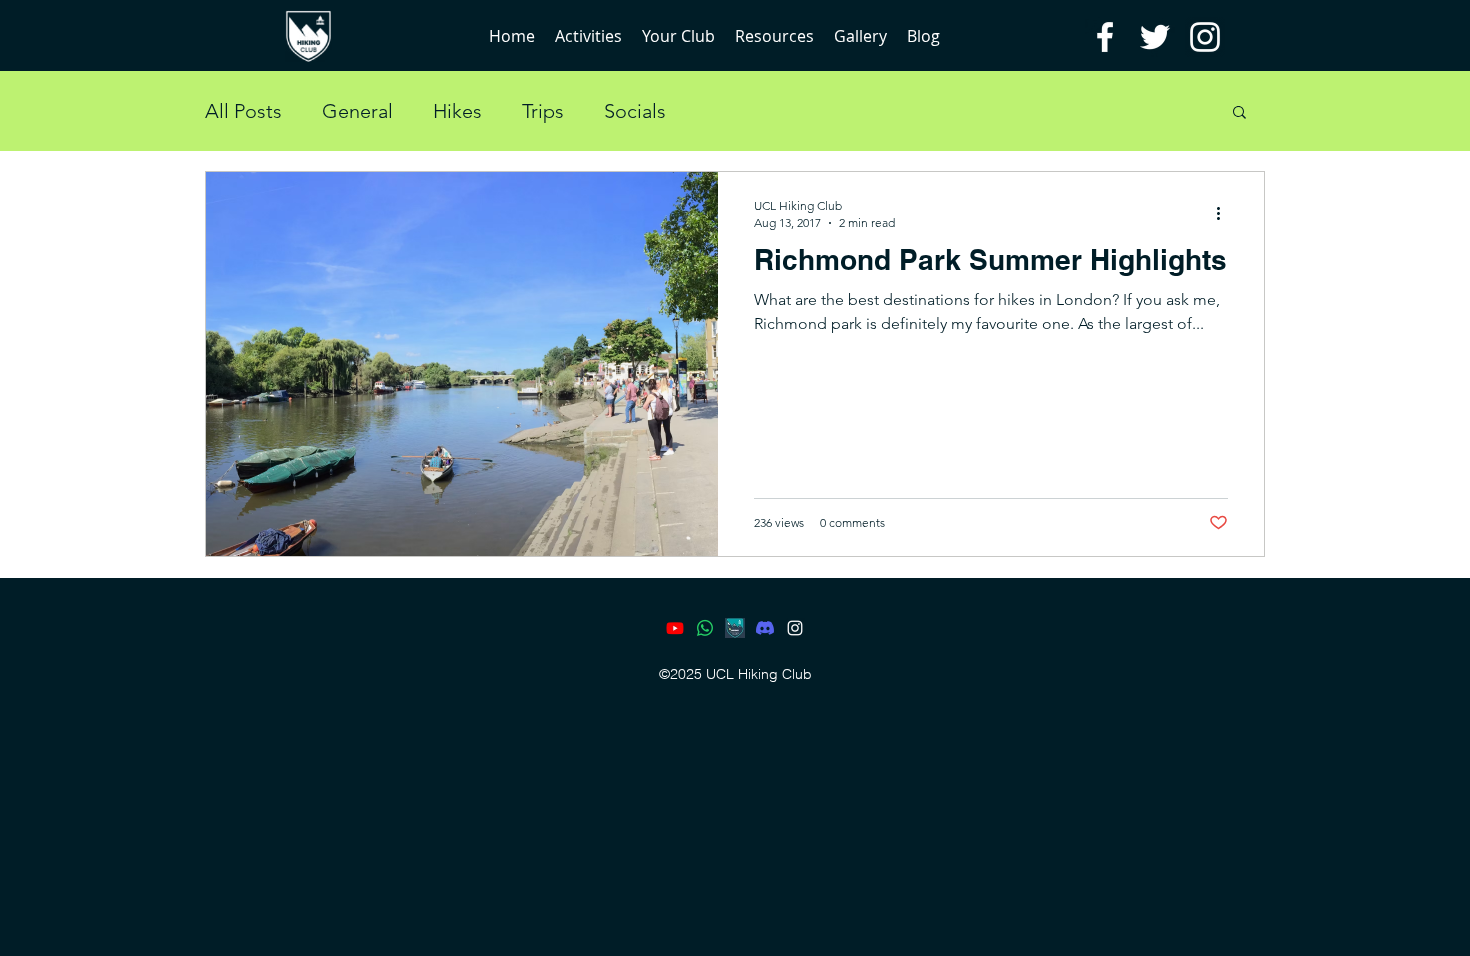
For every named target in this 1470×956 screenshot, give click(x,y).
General (357, 111)
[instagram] (1205, 37)
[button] (1239, 113)
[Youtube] (675, 628)
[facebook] (1105, 37)
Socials (635, 111)
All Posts (243, 111)
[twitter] (1155, 37)
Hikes (457, 111)
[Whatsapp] (705, 628)
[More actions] (1225, 213)
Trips (543, 111)
